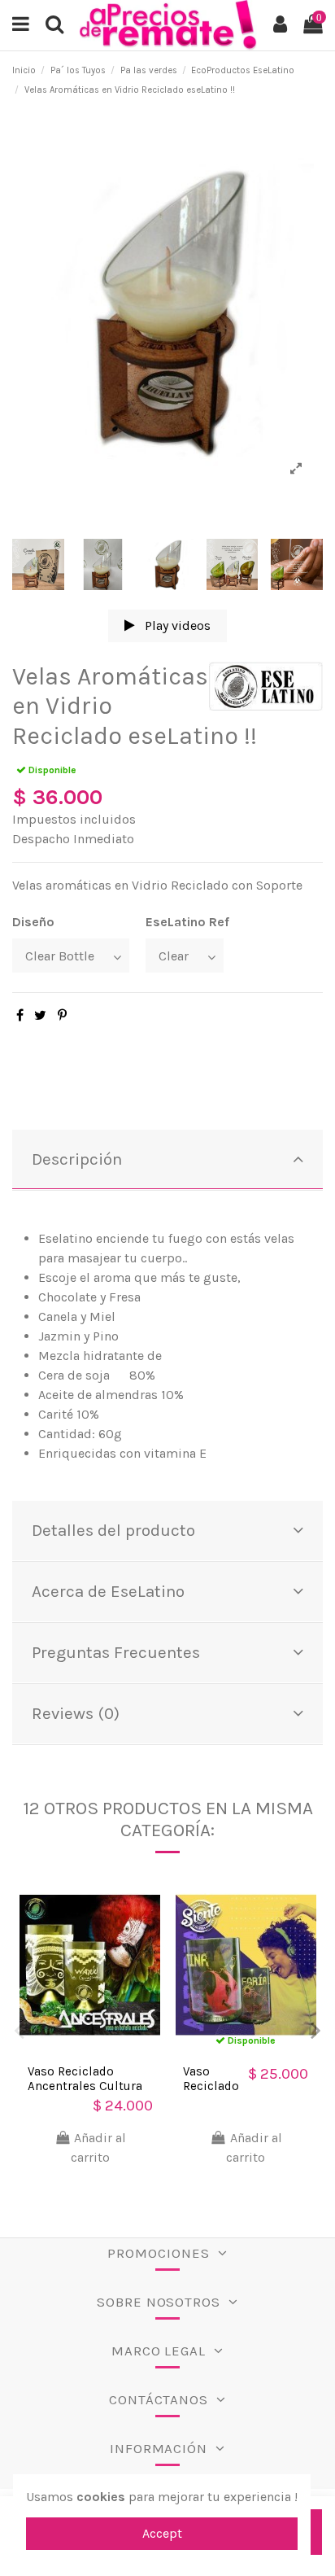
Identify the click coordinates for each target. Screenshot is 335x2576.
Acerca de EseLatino (108, 1591)
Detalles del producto (113, 1530)
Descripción (77, 1159)
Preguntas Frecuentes (116, 1652)
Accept (162, 2533)
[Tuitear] (40, 1015)
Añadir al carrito (98, 2147)
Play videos (176, 625)
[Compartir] (20, 1015)
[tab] (167, 1160)
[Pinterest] (62, 1015)
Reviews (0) (76, 1713)
